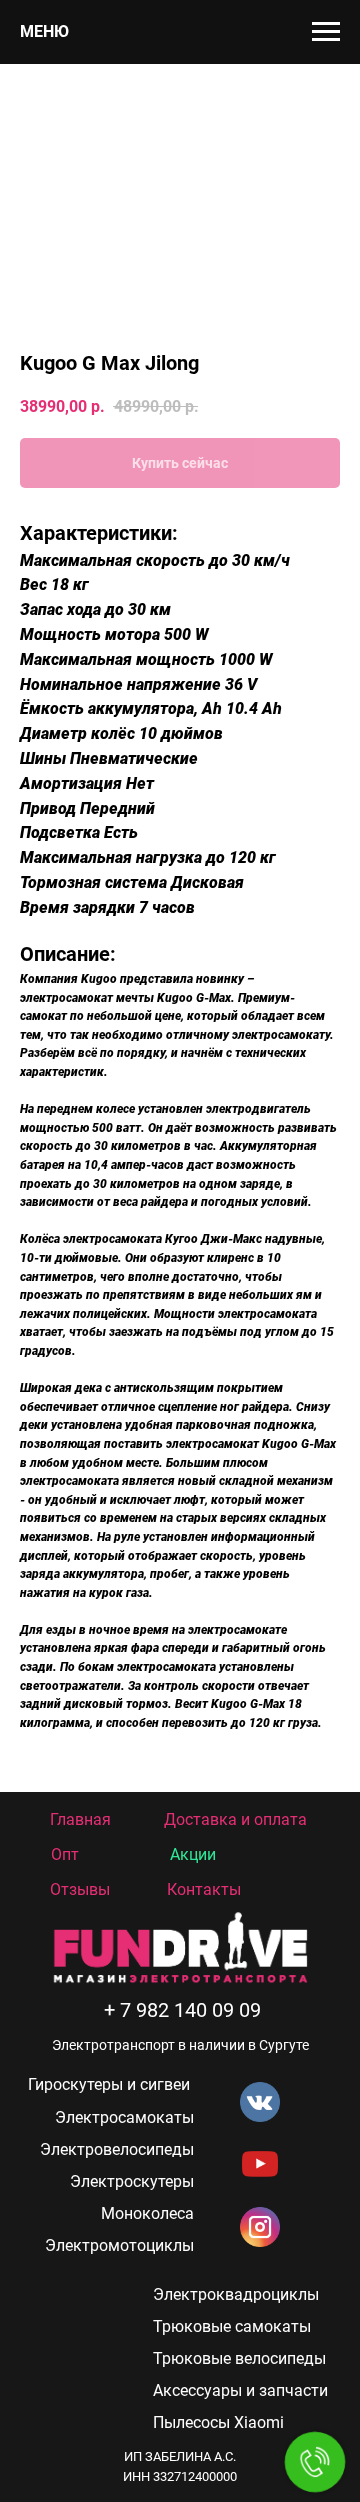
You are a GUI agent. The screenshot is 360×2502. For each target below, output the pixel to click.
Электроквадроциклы (236, 2294)
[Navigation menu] (326, 32)
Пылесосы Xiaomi (218, 2422)
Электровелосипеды (117, 2149)
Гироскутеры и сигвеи (109, 2084)
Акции (193, 1854)
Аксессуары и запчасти (240, 2390)
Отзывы (80, 1889)
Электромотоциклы (119, 2245)
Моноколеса (147, 2213)
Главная (80, 1819)
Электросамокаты (124, 2117)
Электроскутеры (132, 2181)
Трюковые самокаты (232, 2326)
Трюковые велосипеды (239, 2358)
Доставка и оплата (235, 1819)
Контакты (204, 1889)
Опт (65, 1854)
